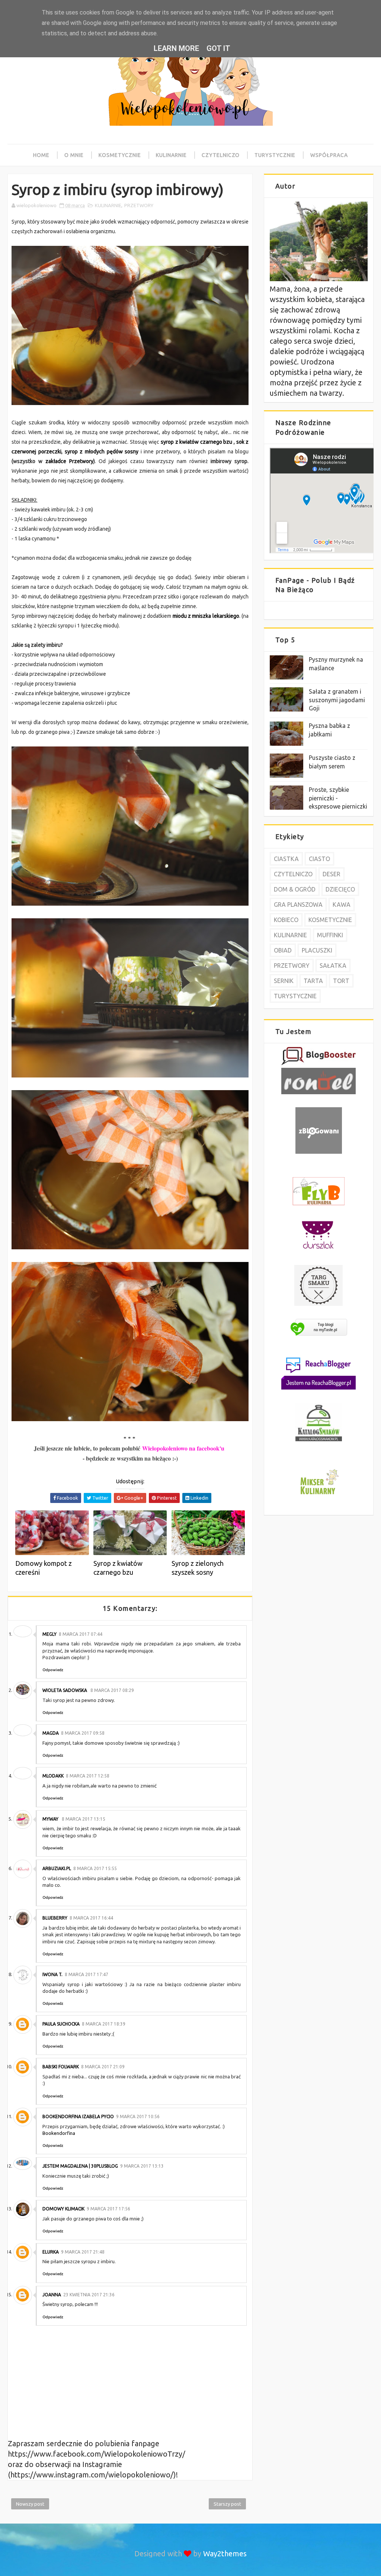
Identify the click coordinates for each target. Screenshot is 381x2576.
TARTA (313, 981)
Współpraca (329, 155)
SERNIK (284, 981)
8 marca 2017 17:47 (87, 1974)
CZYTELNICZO (293, 874)
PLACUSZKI (317, 950)
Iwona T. (52, 1974)
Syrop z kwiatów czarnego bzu (118, 1568)
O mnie (74, 155)
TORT (341, 981)
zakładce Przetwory (69, 461)
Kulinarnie (171, 155)
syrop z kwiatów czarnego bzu (197, 442)
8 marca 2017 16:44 (91, 1918)
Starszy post (227, 2504)
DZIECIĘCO (340, 889)
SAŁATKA (333, 966)
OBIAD (283, 950)
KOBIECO (286, 920)
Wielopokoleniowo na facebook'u (183, 1448)
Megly (49, 1634)
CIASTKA (286, 859)
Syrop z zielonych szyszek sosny (198, 1568)
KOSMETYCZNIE (330, 920)
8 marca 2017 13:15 (84, 1819)
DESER (332, 874)
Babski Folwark (61, 2067)
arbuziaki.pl (57, 1868)
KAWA (342, 905)
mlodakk (53, 1776)
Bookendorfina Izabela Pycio (78, 2116)
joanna (52, 2295)
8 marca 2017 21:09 (103, 2067)
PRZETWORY (139, 205)
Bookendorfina (59, 2133)
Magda (51, 1733)
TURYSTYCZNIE (295, 996)
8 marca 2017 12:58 (88, 1776)
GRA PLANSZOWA (298, 905)
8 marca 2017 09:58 (83, 1733)
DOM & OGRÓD (295, 889)
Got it (218, 48)
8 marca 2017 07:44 (81, 1634)
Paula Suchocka (61, 2024)
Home (41, 155)
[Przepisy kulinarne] (318, 1495)
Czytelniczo (221, 155)
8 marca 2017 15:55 (95, 1868)
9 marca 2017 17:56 (108, 2209)
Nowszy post (30, 2504)
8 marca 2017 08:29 (112, 1690)
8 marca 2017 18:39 (104, 2024)
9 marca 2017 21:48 (83, 2252)
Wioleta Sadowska (65, 1690)
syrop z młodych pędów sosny (102, 452)
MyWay (51, 1819)
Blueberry (55, 1918)
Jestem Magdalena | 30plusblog (80, 2166)
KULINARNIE (108, 205)
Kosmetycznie (120, 155)
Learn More (176, 48)
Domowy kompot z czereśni (44, 1568)
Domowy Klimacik (63, 2209)
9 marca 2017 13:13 (142, 2166)
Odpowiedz (53, 1670)
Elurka (51, 2252)
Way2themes (225, 2553)
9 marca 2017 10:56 (138, 2116)
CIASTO (319, 859)
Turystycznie (275, 155)
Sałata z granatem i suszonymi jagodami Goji (337, 700)
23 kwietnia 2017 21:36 (89, 2295)
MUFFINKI (330, 935)
